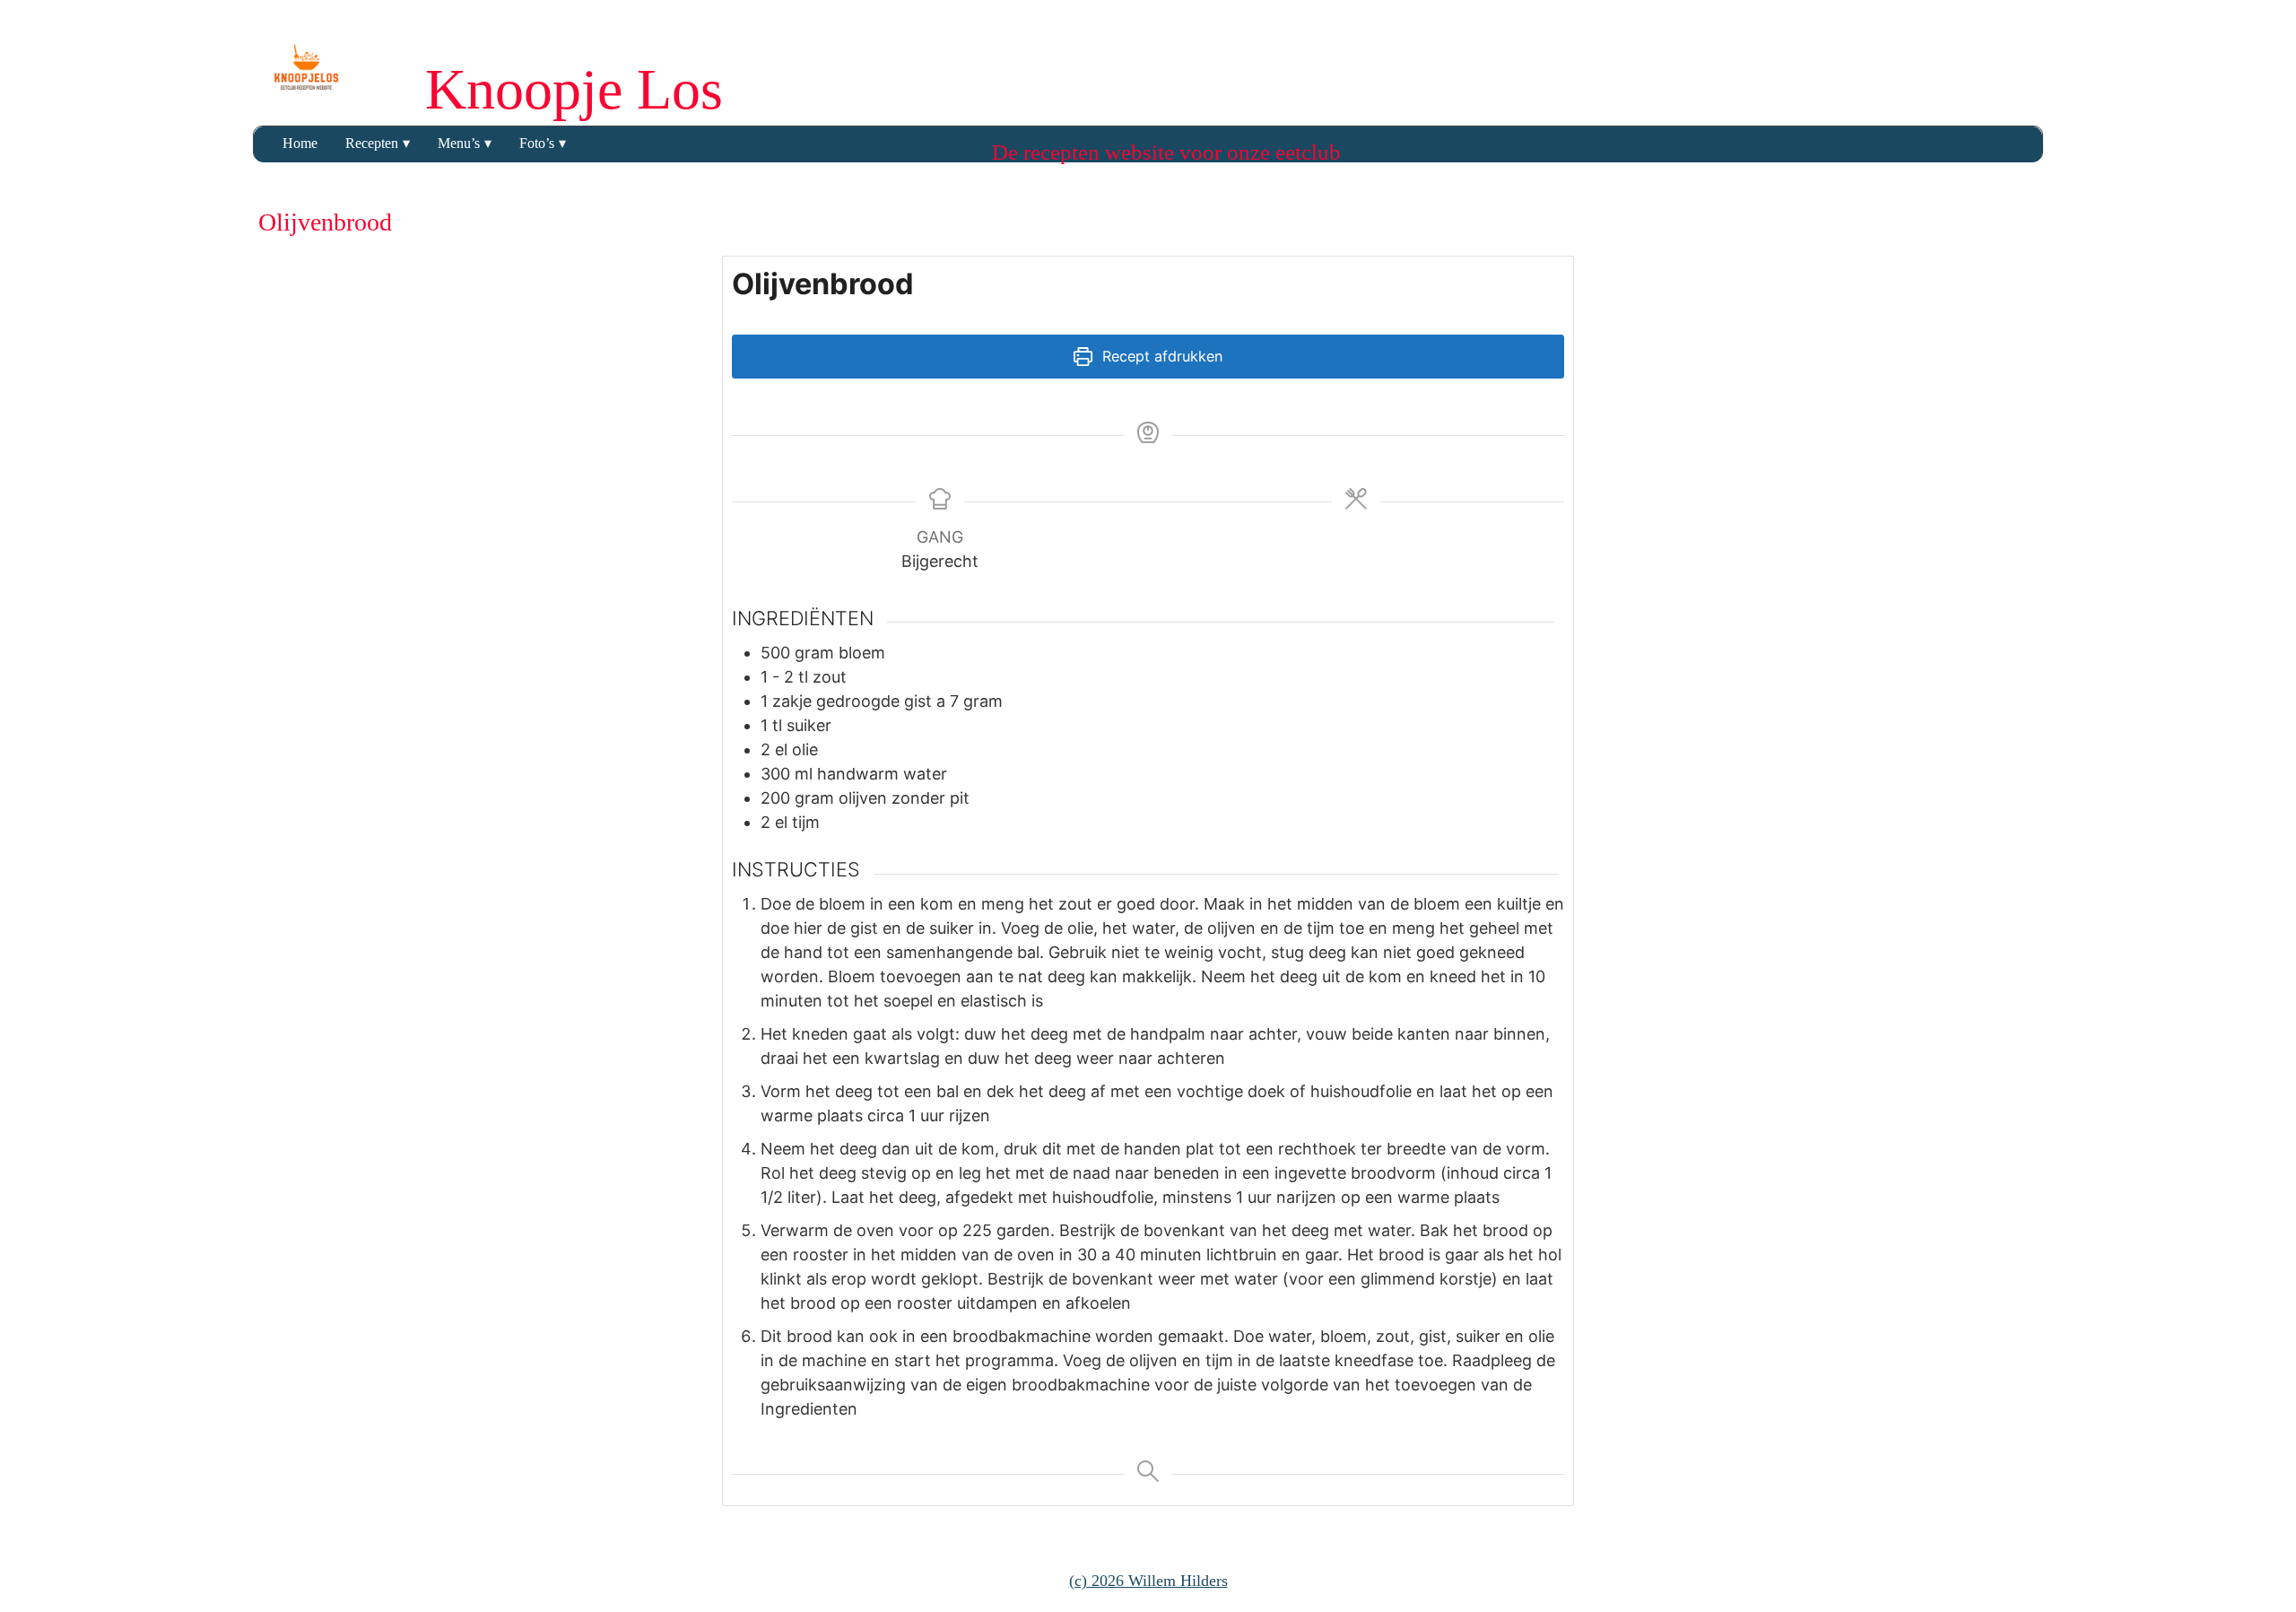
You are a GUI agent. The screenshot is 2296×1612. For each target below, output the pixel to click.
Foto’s (537, 143)
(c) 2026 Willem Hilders (1148, 1581)
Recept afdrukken (1160, 356)
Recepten (372, 143)
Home (300, 143)
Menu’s (459, 143)
